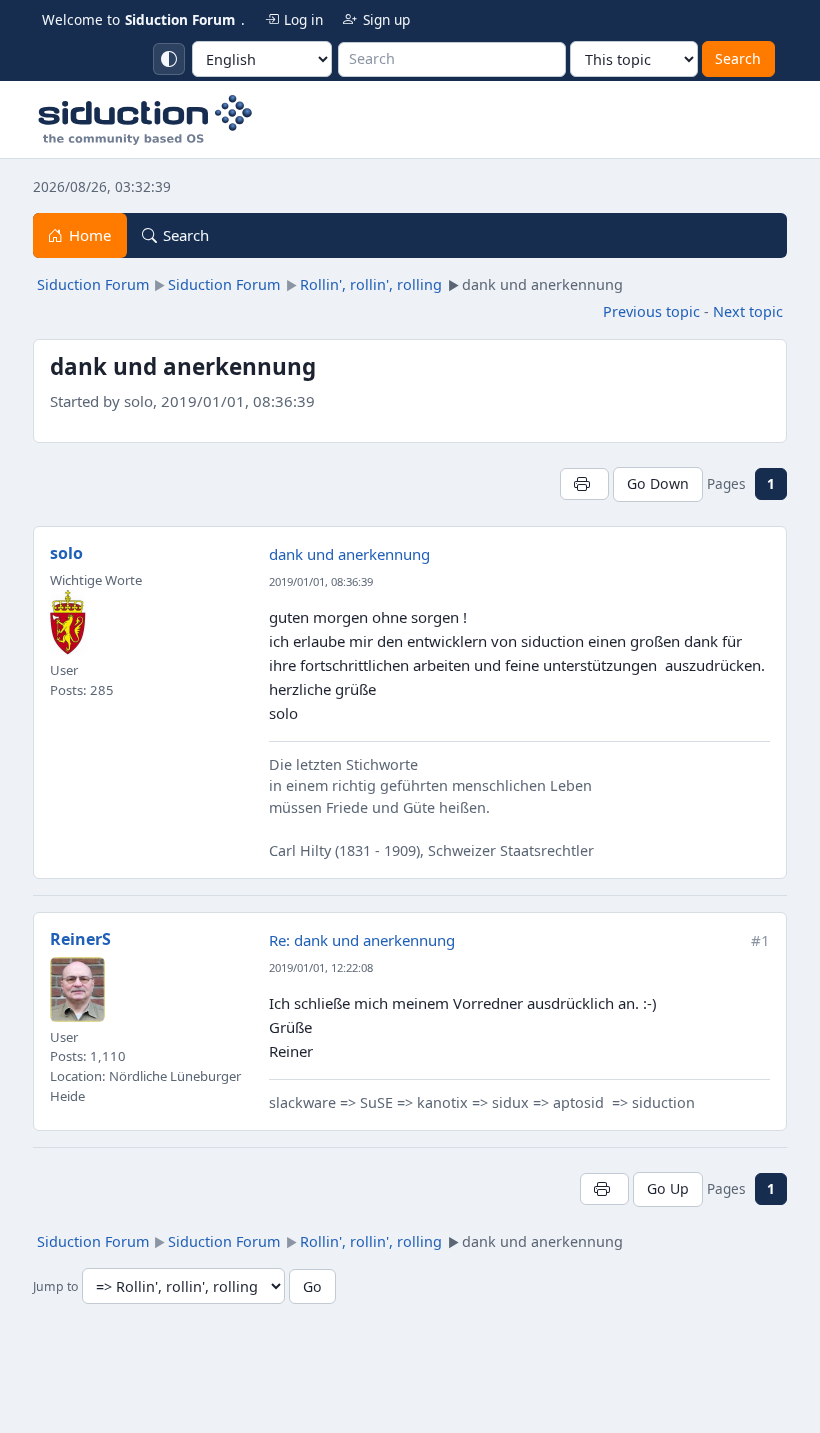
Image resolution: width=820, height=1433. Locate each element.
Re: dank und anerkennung (362, 940)
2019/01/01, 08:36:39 (321, 581)
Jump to (55, 1287)
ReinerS (80, 939)
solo (66, 553)
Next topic (748, 311)
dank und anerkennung (349, 554)
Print (584, 483)
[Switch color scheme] (169, 59)
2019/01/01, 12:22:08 (321, 967)
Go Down (658, 483)
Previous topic (651, 311)
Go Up (668, 1188)
